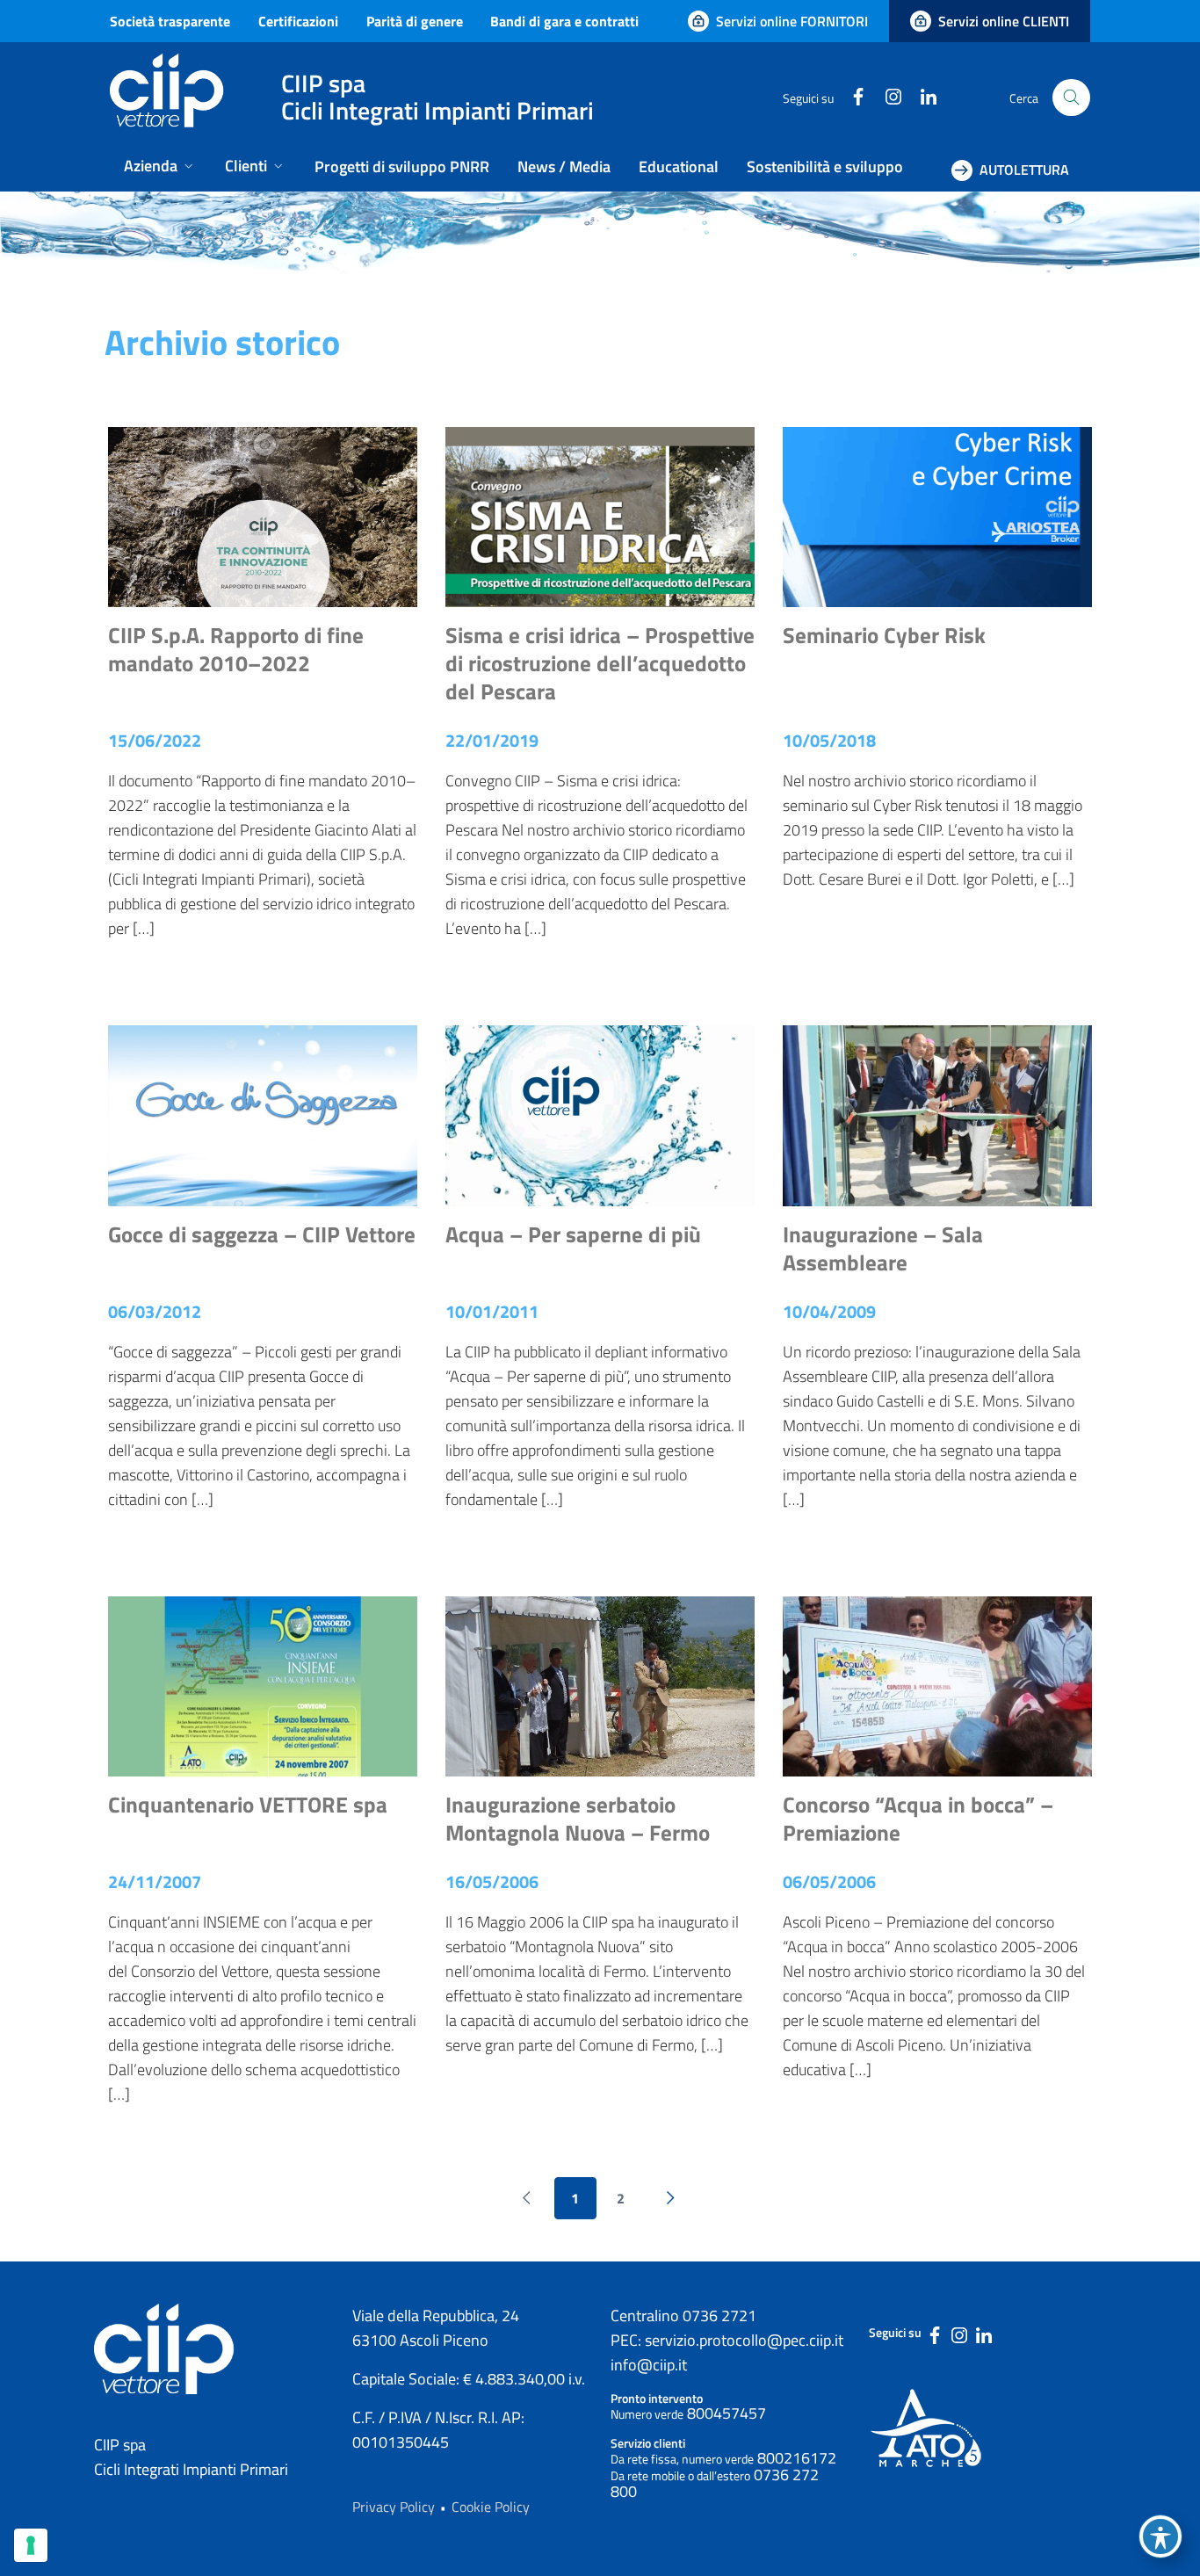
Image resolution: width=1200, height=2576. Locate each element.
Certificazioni (298, 21)
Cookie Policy (491, 2507)
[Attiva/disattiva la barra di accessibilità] (1160, 2536)
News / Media (564, 166)
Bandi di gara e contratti (564, 21)
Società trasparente (170, 21)
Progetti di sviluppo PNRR (402, 166)
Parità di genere (415, 21)
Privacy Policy (394, 2507)
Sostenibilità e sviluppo (825, 166)
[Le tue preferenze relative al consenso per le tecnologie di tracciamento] (31, 2545)
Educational (679, 166)
